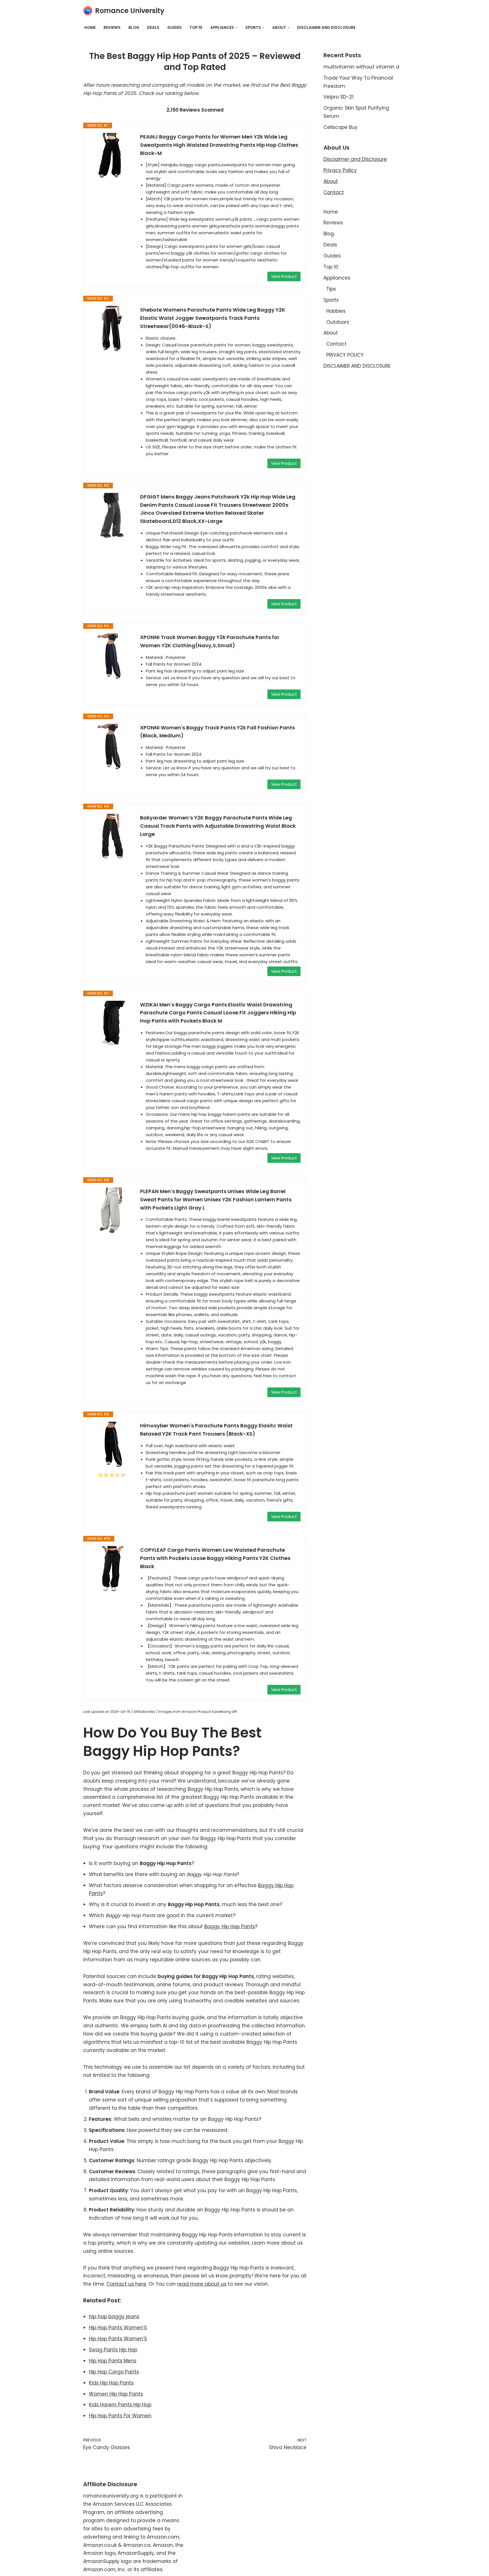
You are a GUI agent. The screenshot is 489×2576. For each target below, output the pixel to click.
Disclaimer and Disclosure (355, 159)
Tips (331, 289)
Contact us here (126, 2284)
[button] (236, 28)
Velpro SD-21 (338, 97)
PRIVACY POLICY (345, 355)
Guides (174, 28)
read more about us (202, 2284)
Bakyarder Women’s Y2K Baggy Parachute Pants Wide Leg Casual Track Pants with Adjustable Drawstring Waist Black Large (218, 826)
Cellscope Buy (341, 127)
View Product (284, 276)
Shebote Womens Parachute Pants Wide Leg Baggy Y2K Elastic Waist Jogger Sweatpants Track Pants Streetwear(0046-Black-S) (213, 318)
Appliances (337, 278)
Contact (334, 192)
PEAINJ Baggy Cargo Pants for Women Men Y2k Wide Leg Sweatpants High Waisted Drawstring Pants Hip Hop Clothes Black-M (219, 145)
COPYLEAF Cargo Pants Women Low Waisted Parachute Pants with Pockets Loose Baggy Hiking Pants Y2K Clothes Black (215, 1558)
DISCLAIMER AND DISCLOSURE (326, 28)
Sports (331, 300)
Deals (153, 28)
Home (90, 28)
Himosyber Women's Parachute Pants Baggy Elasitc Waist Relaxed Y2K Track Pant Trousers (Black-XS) (216, 1430)
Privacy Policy (340, 170)
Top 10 (196, 28)
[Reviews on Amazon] (112, 1475)
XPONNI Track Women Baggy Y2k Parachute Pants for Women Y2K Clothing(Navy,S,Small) (210, 641)
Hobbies (336, 311)
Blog (134, 28)
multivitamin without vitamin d (361, 67)
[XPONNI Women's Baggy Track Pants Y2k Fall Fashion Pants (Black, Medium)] (112, 746)
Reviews (112, 28)
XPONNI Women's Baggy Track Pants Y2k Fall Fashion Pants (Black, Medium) (217, 732)
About (331, 181)
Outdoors (338, 322)
